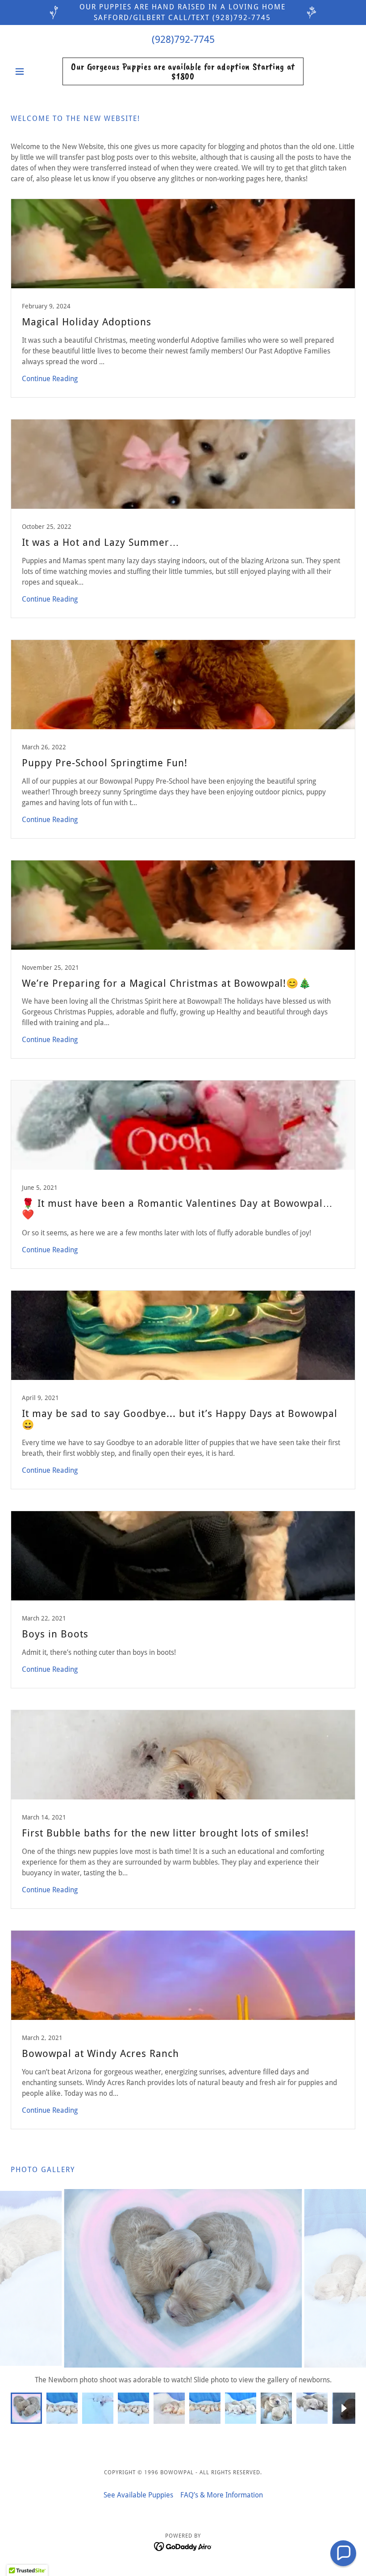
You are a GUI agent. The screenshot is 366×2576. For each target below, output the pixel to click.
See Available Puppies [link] (138, 2495)
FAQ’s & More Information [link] (222, 2495)
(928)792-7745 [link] (183, 39)
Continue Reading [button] (50, 379)
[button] (37, 71)
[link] (183, 77)
